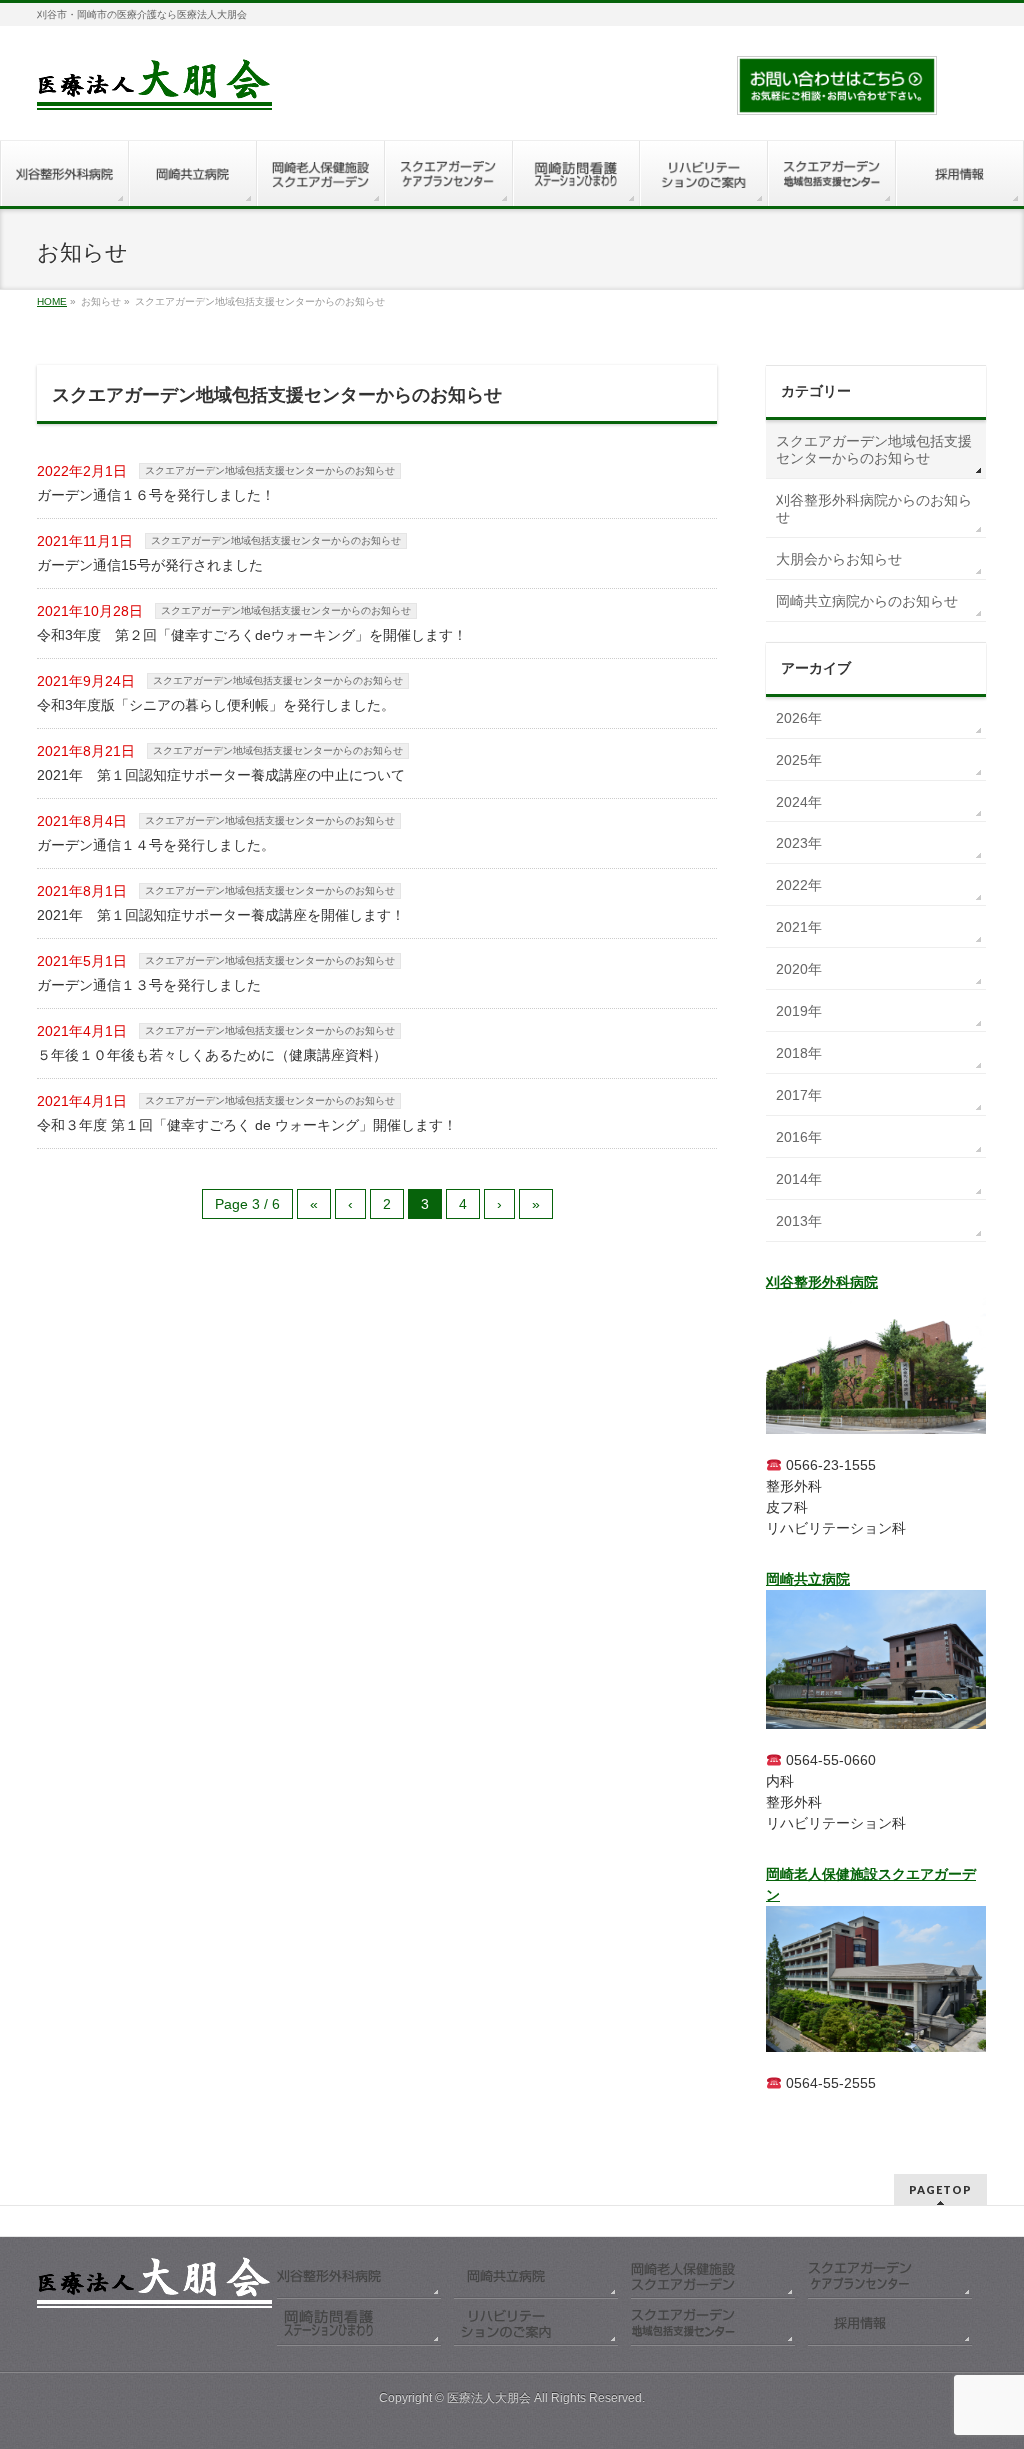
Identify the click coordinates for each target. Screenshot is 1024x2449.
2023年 (799, 843)
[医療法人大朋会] (154, 87)
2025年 (799, 760)
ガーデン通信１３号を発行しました (149, 985)
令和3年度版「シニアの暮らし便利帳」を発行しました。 (216, 705)
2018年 (799, 1053)
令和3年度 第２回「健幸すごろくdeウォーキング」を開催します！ (252, 635)
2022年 (799, 885)
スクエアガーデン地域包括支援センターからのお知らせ (270, 470)
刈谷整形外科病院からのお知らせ (874, 508)
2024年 (799, 802)
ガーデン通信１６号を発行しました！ (156, 495)
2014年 (799, 1179)
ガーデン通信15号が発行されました (150, 565)
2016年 (799, 1137)
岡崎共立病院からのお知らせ (867, 601)
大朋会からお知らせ (839, 559)
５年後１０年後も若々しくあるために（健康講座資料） (212, 1055)
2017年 (799, 1095)
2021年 (799, 927)
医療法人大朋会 (490, 2398)
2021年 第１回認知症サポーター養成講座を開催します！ (221, 915)
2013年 (799, 1221)
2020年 (799, 969)
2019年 (799, 1011)
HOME (52, 301)
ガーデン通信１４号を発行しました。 (156, 845)
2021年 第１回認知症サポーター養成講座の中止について (221, 775)
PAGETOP (940, 2189)
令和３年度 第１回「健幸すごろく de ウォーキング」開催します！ (247, 1125)
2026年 (799, 718)
